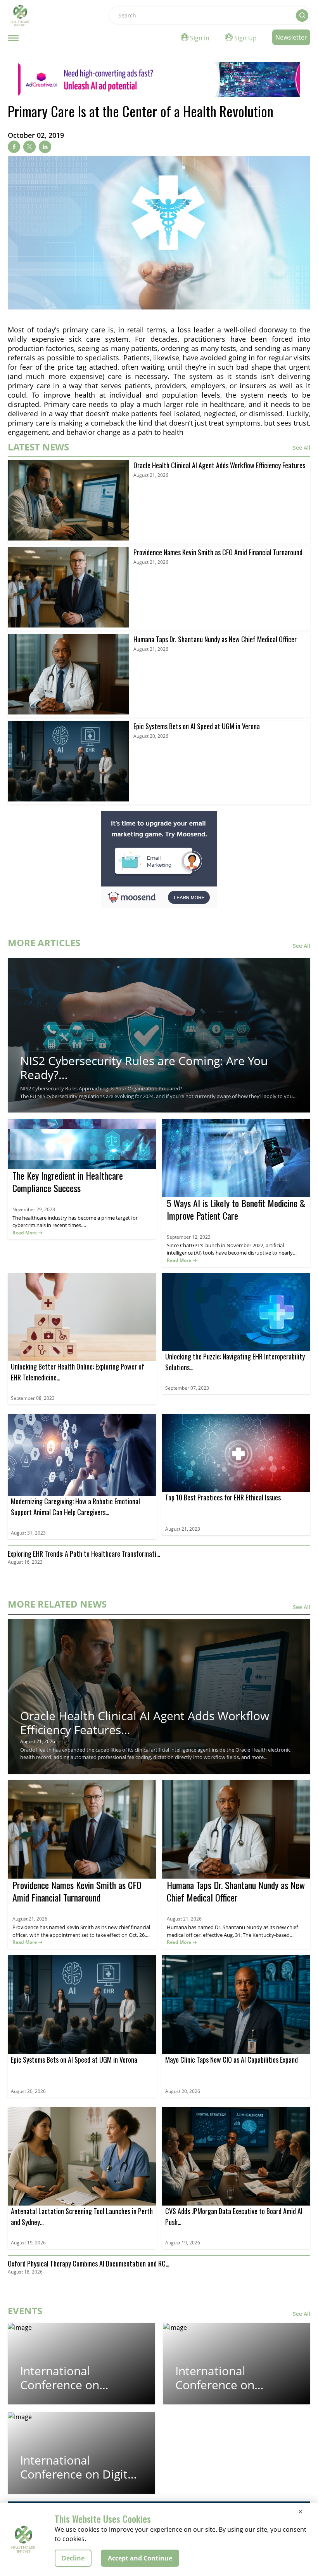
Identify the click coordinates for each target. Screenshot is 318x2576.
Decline (73, 2558)
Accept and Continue (140, 2558)
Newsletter (291, 37)
